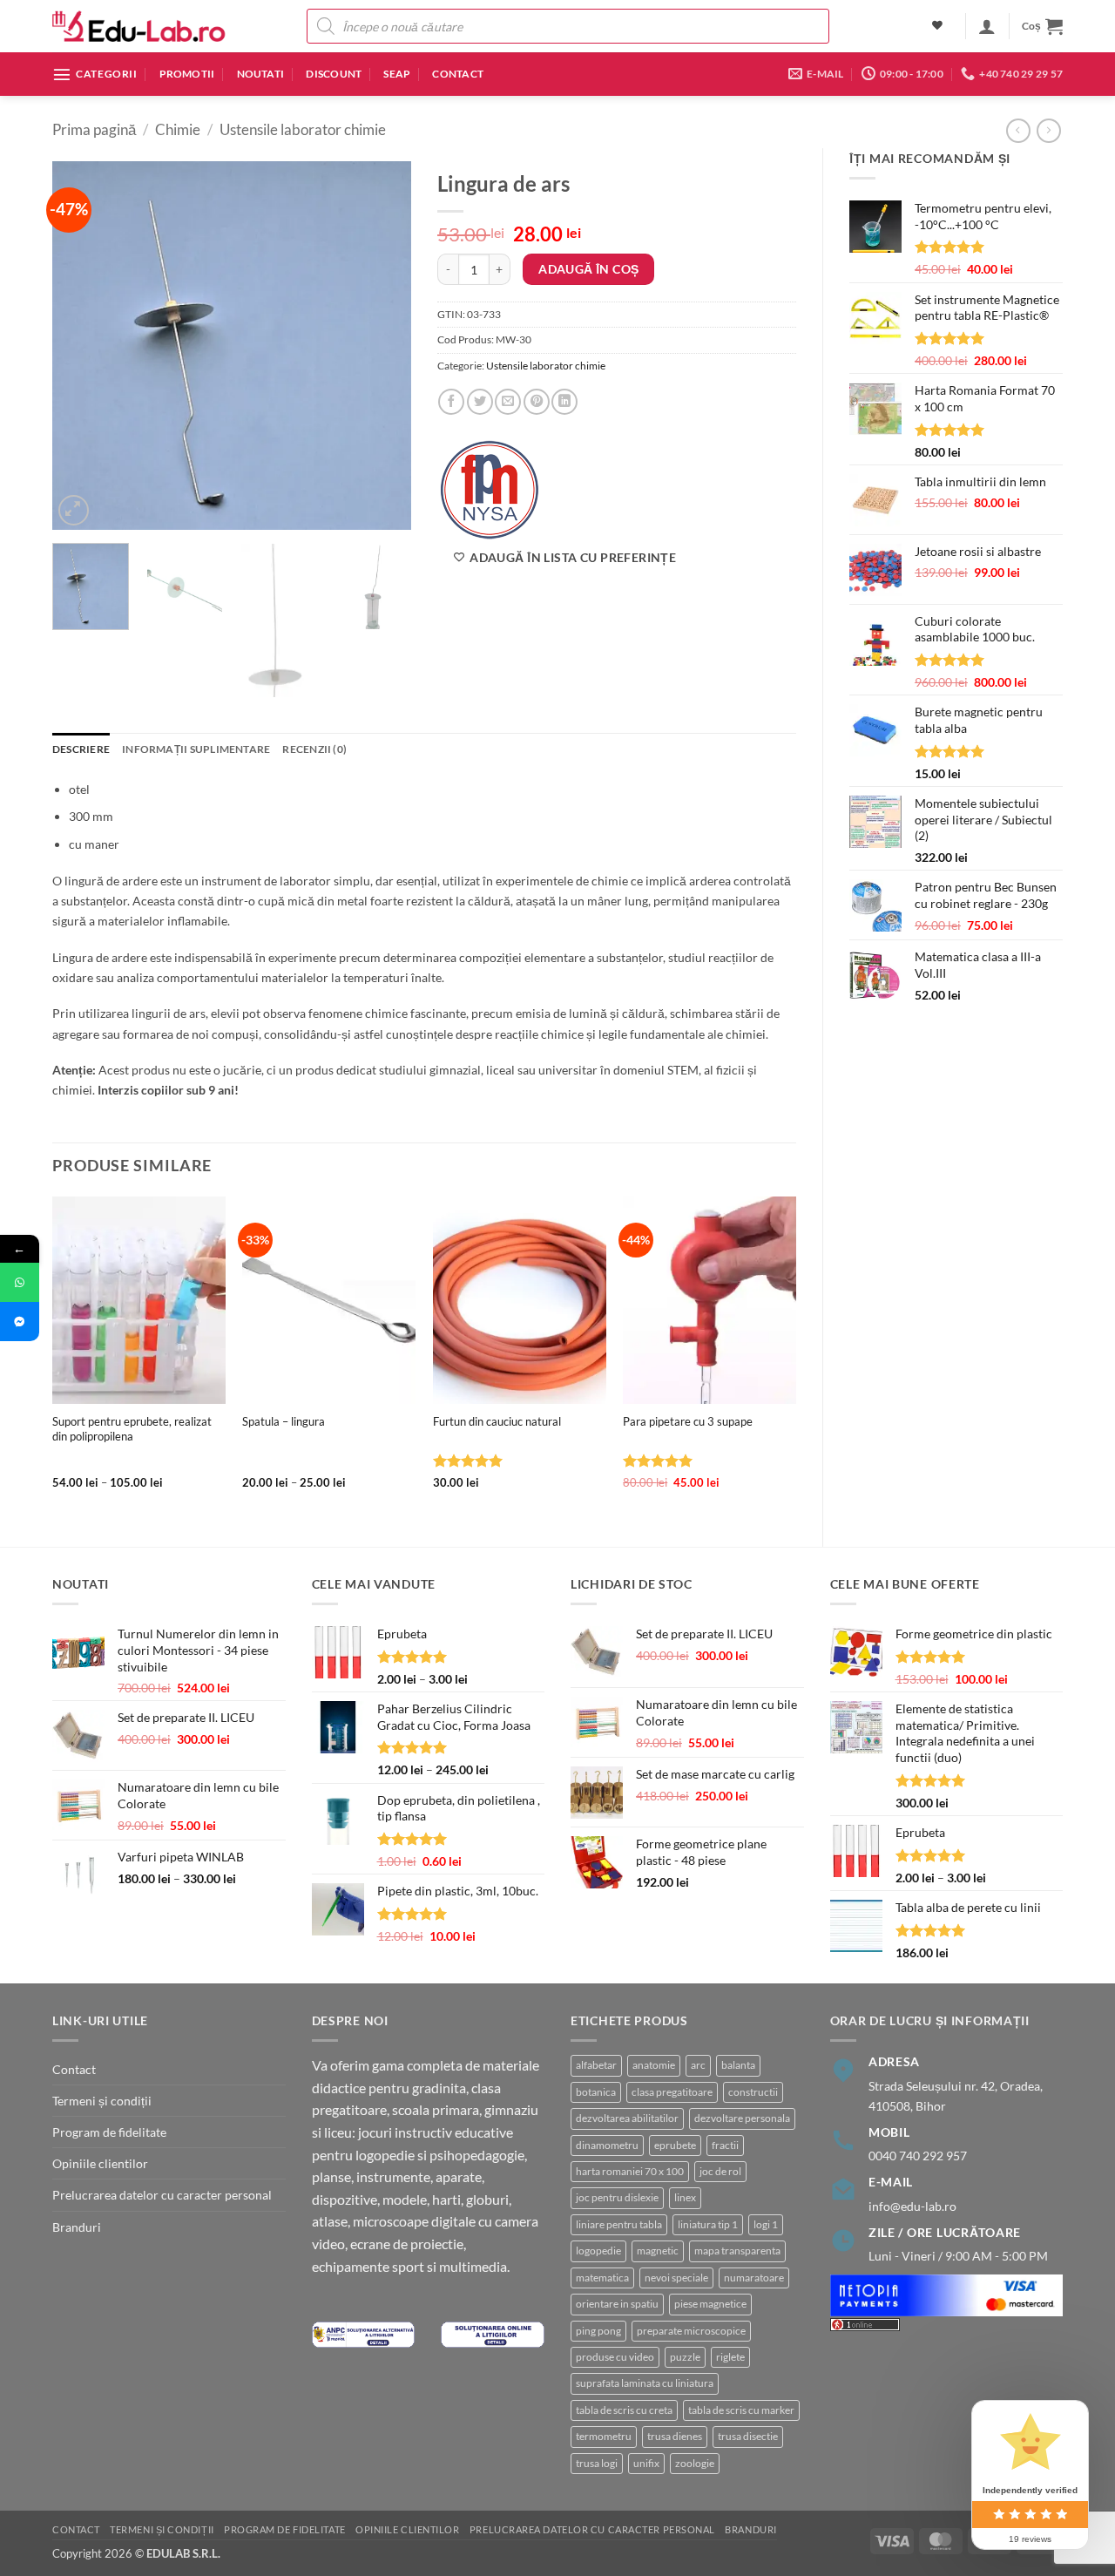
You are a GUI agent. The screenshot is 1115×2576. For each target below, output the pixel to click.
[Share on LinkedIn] (564, 402)
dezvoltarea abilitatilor (627, 2118)
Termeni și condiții (102, 2101)
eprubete (675, 2145)
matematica (602, 2278)
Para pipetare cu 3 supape (688, 1421)
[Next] (382, 346)
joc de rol (720, 2171)
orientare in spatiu (617, 2304)
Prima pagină (94, 130)
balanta (738, 2065)
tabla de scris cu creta (624, 2410)
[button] (987, 26)
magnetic (658, 2251)
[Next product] (1018, 131)
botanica (596, 2092)
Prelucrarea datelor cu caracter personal (162, 2195)
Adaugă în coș (588, 269)
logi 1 (766, 2224)
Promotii (187, 74)
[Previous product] (1049, 131)
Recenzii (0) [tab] (314, 749)
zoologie (695, 2463)
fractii (725, 2145)
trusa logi (597, 2463)
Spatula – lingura (284, 1421)
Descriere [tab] (81, 749)
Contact (458, 74)
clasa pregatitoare (672, 2092)
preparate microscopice (691, 2331)
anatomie (654, 2065)
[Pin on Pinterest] (537, 402)
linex (685, 2197)
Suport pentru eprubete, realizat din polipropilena (132, 1429)
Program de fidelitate (109, 2132)
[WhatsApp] (20, 1282)
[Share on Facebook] (451, 402)
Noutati (261, 74)
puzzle (685, 2357)
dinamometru (607, 2145)
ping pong (598, 2331)
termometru (604, 2436)
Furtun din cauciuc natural (497, 1421)
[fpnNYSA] (490, 490)
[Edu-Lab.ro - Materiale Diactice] (139, 27)
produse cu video (615, 2357)
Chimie (178, 130)
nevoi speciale (676, 2278)
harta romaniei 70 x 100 (630, 2171)
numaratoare (754, 2278)
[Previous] (81, 346)
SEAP (397, 74)
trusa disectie (748, 2436)
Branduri (77, 2227)
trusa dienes (675, 2436)
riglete (730, 2357)
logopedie (598, 2251)
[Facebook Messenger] (20, 1322)
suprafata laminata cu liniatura (645, 2383)
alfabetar (596, 2065)
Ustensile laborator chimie (303, 130)
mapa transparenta (737, 2251)
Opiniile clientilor (100, 2163)
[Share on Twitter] (480, 402)
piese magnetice (710, 2304)
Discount (334, 74)
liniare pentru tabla (619, 2224)
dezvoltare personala (742, 2118)
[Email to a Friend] (508, 402)
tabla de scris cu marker (741, 2410)
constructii (753, 2092)
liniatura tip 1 (708, 2224)
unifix (646, 2463)
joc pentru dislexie (617, 2197)
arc (698, 2065)
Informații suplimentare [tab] (196, 749)
